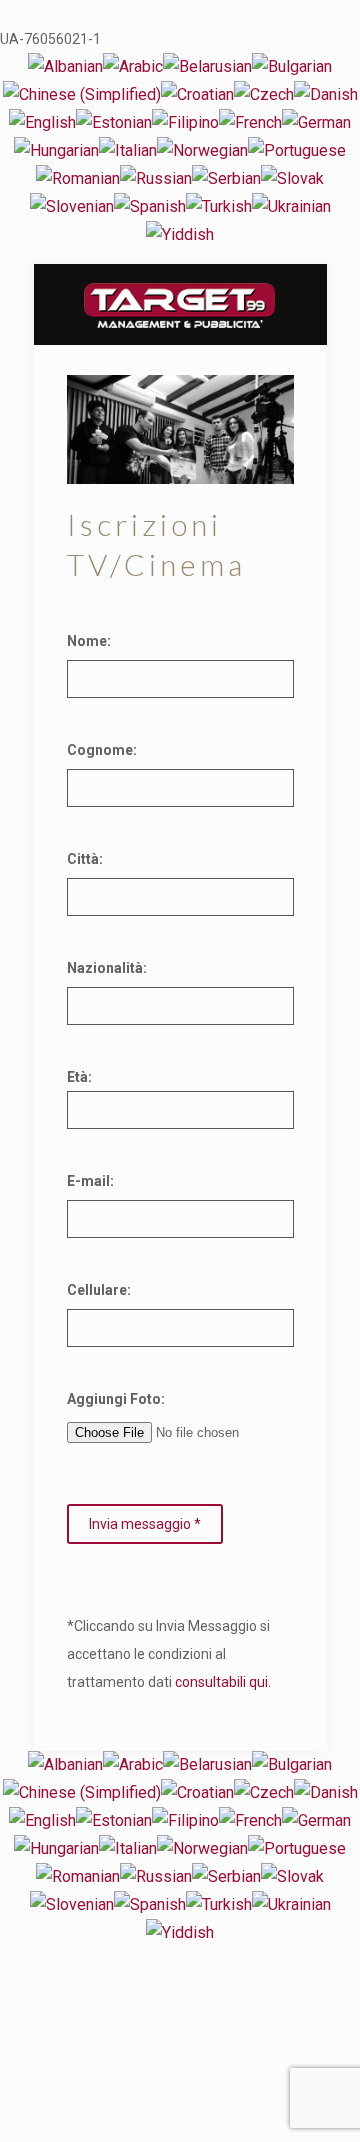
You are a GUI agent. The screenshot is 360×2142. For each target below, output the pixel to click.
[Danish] (326, 94)
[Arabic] (133, 66)
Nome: (89, 641)
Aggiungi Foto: (116, 1399)
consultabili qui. (223, 1682)
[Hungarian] (56, 150)
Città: (85, 859)
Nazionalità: (107, 968)
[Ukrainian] (291, 206)
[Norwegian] (202, 150)
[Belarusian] (207, 66)
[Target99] (180, 304)
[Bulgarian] (292, 66)
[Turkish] (219, 206)
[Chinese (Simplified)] (82, 94)
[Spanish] (150, 206)
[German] (316, 122)
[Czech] (264, 94)
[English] (42, 122)
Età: (79, 1077)
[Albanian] (65, 66)
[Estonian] (114, 122)
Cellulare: (99, 1290)
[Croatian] (197, 94)
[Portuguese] (297, 150)
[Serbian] (226, 178)
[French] (250, 122)
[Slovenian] (72, 206)
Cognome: (102, 750)
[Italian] (128, 150)
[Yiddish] (180, 234)
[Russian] (156, 178)
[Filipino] (185, 122)
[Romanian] (78, 178)
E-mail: (90, 1181)
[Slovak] (292, 178)
